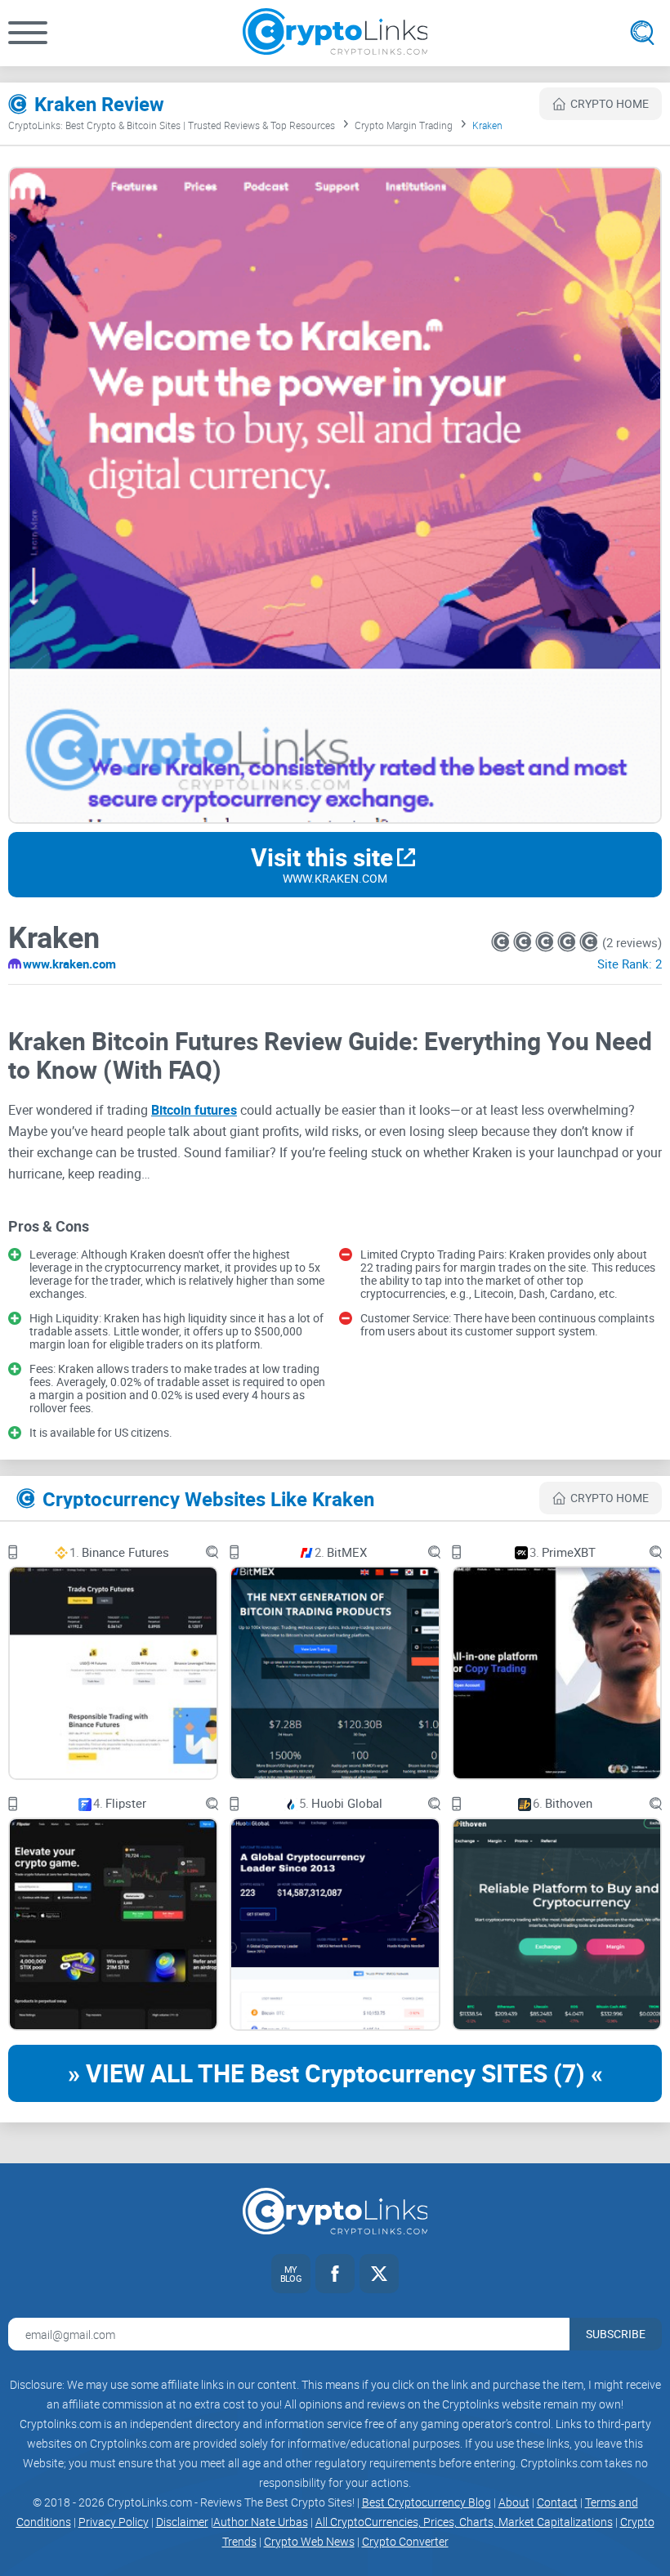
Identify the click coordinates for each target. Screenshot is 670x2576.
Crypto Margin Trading (404, 125)
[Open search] (642, 33)
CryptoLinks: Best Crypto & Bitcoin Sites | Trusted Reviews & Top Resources (172, 125)
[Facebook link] (335, 2274)
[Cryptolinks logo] (335, 33)
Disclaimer (182, 2522)
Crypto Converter (405, 2541)
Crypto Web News (309, 2541)
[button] (28, 33)
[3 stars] (546, 942)
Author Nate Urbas (261, 2522)
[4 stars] (568, 942)
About (514, 2502)
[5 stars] (589, 942)
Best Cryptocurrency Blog (427, 2502)
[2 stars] (524, 942)
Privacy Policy (114, 2522)
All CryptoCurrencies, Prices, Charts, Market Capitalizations (464, 2522)
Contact (557, 2502)
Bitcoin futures (194, 1110)
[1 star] (502, 942)
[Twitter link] (379, 2274)
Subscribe (616, 2334)
